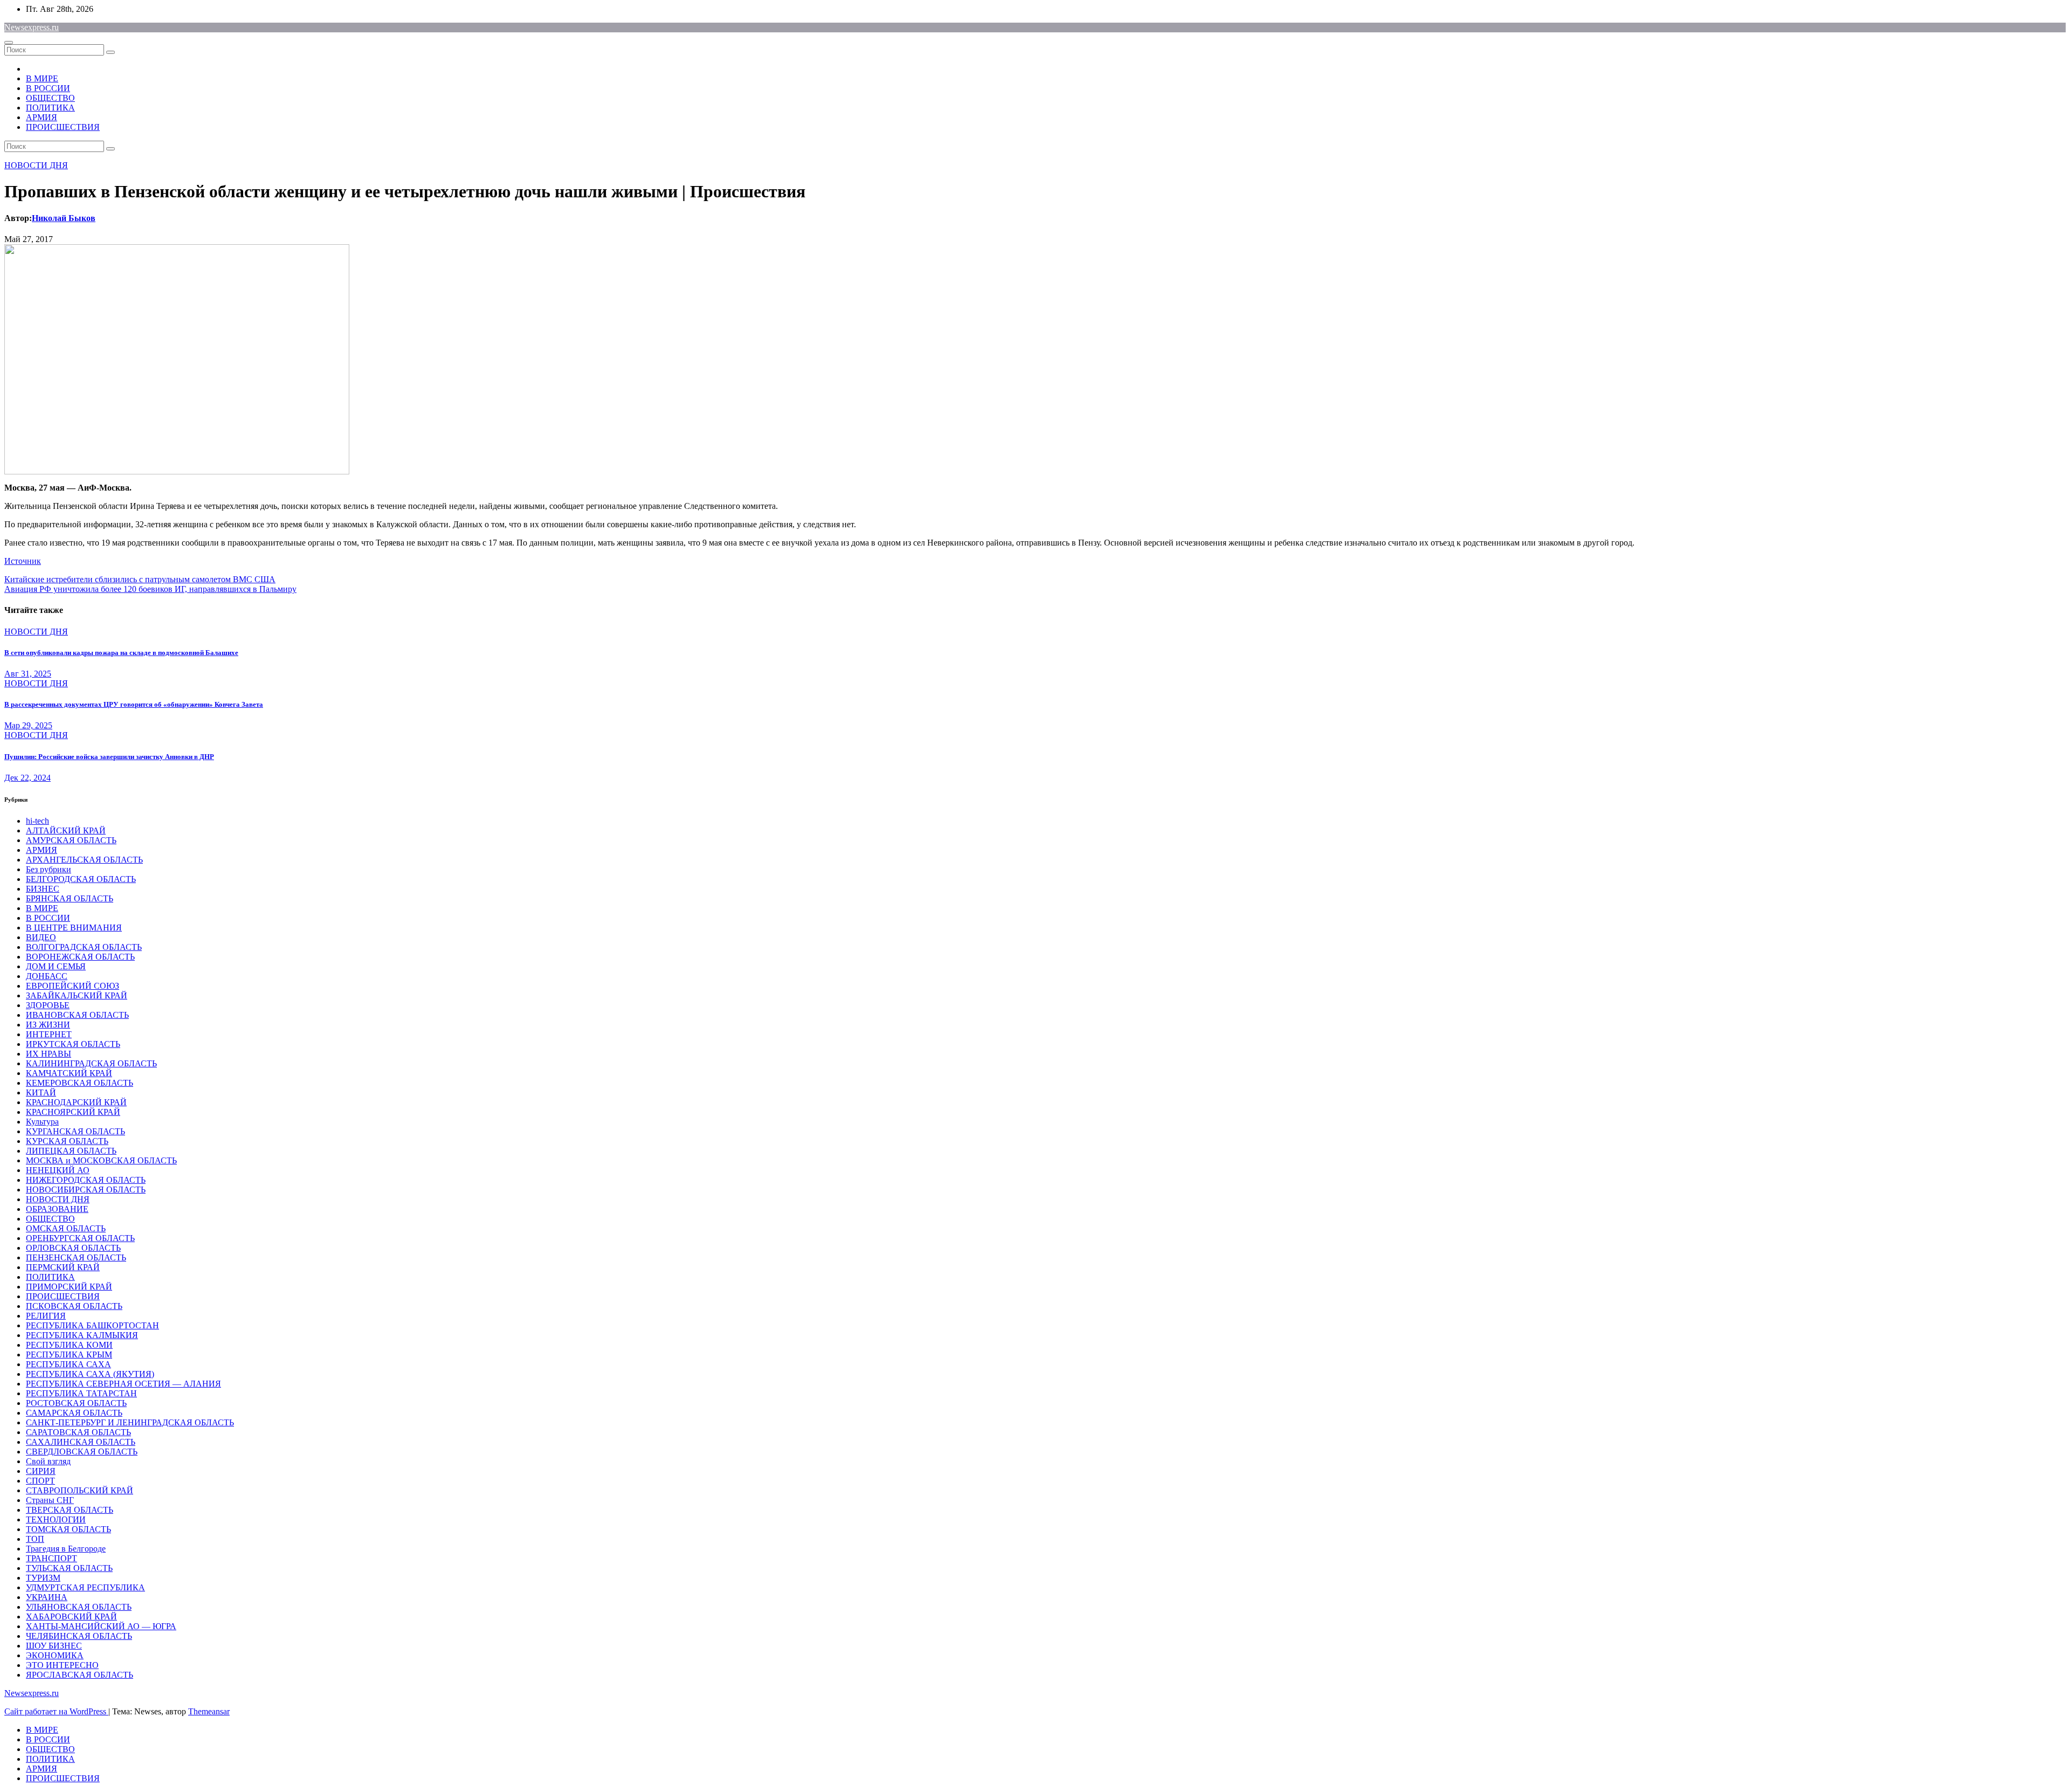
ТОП (35, 1539)
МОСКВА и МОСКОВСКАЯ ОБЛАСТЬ (101, 1160)
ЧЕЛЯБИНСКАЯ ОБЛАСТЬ (79, 1636)
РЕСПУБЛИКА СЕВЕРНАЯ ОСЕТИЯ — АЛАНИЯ (123, 1384)
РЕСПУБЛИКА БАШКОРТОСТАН (92, 1325)
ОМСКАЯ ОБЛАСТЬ (66, 1228)
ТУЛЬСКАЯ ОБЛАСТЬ (69, 1568)
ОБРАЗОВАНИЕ (57, 1209)
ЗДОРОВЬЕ (48, 1005)
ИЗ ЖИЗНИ (48, 1025)
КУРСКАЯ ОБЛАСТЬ (67, 1141)
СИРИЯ (41, 1471)
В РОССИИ (48, 88)
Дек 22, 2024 (27, 778)
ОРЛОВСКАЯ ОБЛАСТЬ (73, 1248)
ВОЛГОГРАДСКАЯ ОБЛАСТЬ (84, 947)
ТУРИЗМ (43, 1578)
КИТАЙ (41, 1093)
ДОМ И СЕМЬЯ (56, 966)
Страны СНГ (50, 1500)
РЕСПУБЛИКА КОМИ (69, 1345)
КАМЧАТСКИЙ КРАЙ (69, 1073)
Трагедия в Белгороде (66, 1549)
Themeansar (209, 1711)
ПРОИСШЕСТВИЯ (63, 127)
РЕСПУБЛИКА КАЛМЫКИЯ (82, 1335)
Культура (42, 1122)
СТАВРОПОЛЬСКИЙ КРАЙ (80, 1490)
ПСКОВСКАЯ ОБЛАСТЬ (74, 1306)
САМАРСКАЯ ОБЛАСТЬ (74, 1413)
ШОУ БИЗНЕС (54, 1646)
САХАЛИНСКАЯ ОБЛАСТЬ (81, 1442)
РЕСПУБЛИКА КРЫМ (69, 1355)
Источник (23, 561)
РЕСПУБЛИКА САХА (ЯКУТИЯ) (90, 1374)
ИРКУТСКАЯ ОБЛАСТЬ (73, 1044)
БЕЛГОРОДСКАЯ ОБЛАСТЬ (81, 879)
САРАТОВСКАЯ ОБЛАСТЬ (78, 1432)
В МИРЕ (42, 78)
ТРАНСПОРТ (51, 1558)
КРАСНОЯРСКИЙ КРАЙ (73, 1112)
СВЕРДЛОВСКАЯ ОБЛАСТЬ (82, 1452)
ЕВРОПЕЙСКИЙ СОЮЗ (73, 986)
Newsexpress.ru (32, 27)
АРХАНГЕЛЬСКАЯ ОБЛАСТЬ (84, 860)
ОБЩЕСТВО (50, 98)
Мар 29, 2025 (28, 725)
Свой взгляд (48, 1461)
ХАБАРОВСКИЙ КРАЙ (71, 1617)
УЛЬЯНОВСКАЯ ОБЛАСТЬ (79, 1607)
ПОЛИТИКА (50, 108)
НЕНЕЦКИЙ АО (58, 1170)
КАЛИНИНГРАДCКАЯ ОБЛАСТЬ (91, 1063)
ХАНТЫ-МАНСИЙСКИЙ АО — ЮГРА (101, 1626)
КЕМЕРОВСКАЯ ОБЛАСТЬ (80, 1083)
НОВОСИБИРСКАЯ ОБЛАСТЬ (86, 1190)
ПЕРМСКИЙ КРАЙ (63, 1267)
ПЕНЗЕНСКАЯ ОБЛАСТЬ (76, 1257)
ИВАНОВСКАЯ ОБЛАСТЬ (77, 1015)
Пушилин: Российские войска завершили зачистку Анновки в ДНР (109, 757)
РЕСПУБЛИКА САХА (68, 1364)
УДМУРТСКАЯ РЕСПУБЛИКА (85, 1587)
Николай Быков (64, 218)
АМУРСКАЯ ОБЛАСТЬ (71, 840)
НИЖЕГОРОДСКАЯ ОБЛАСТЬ (86, 1180)
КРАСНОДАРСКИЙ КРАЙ (76, 1102)
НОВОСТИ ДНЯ (36, 165)
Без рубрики (49, 869)
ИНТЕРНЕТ (49, 1034)
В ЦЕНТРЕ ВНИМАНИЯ (74, 928)
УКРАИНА (47, 1597)
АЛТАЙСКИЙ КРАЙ (66, 830)
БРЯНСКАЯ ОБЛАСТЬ (70, 898)
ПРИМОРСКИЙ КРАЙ (69, 1287)
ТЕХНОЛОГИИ (56, 1519)
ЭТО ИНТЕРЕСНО (62, 1665)
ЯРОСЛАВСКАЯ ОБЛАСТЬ (80, 1675)
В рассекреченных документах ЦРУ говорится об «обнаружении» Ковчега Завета (134, 704)
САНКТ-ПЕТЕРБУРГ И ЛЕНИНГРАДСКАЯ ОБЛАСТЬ (130, 1422)
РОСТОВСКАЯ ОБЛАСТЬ (76, 1403)
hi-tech (37, 821)
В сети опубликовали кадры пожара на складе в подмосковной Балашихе (121, 653)
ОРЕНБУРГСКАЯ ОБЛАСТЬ (80, 1238)
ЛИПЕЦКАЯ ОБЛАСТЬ (71, 1151)
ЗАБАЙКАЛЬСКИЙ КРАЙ (77, 995)
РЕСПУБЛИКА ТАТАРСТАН (81, 1393)
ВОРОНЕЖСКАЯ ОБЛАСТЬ (80, 957)
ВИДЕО (41, 937)
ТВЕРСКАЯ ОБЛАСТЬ (70, 1510)
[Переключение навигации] (9, 43)
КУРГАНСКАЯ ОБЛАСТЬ (75, 1131)
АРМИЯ (42, 117)
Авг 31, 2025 (28, 674)
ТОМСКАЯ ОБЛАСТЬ (68, 1529)
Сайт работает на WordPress (56, 1711)
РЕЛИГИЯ (46, 1316)
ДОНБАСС (47, 976)
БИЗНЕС (43, 889)
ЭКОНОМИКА (55, 1655)
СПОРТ (40, 1481)
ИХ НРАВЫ (49, 1054)
